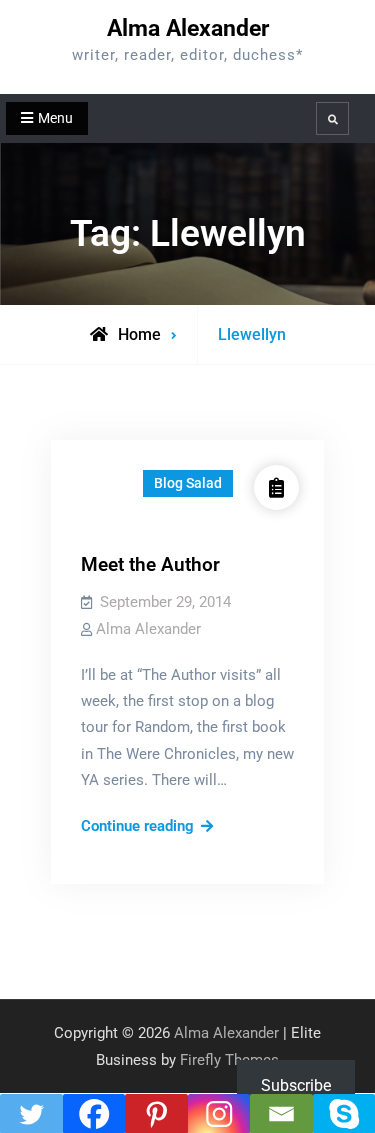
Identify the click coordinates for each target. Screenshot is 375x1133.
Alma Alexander (188, 28)
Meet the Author (150, 564)
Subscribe (296, 1085)
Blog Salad (188, 483)
